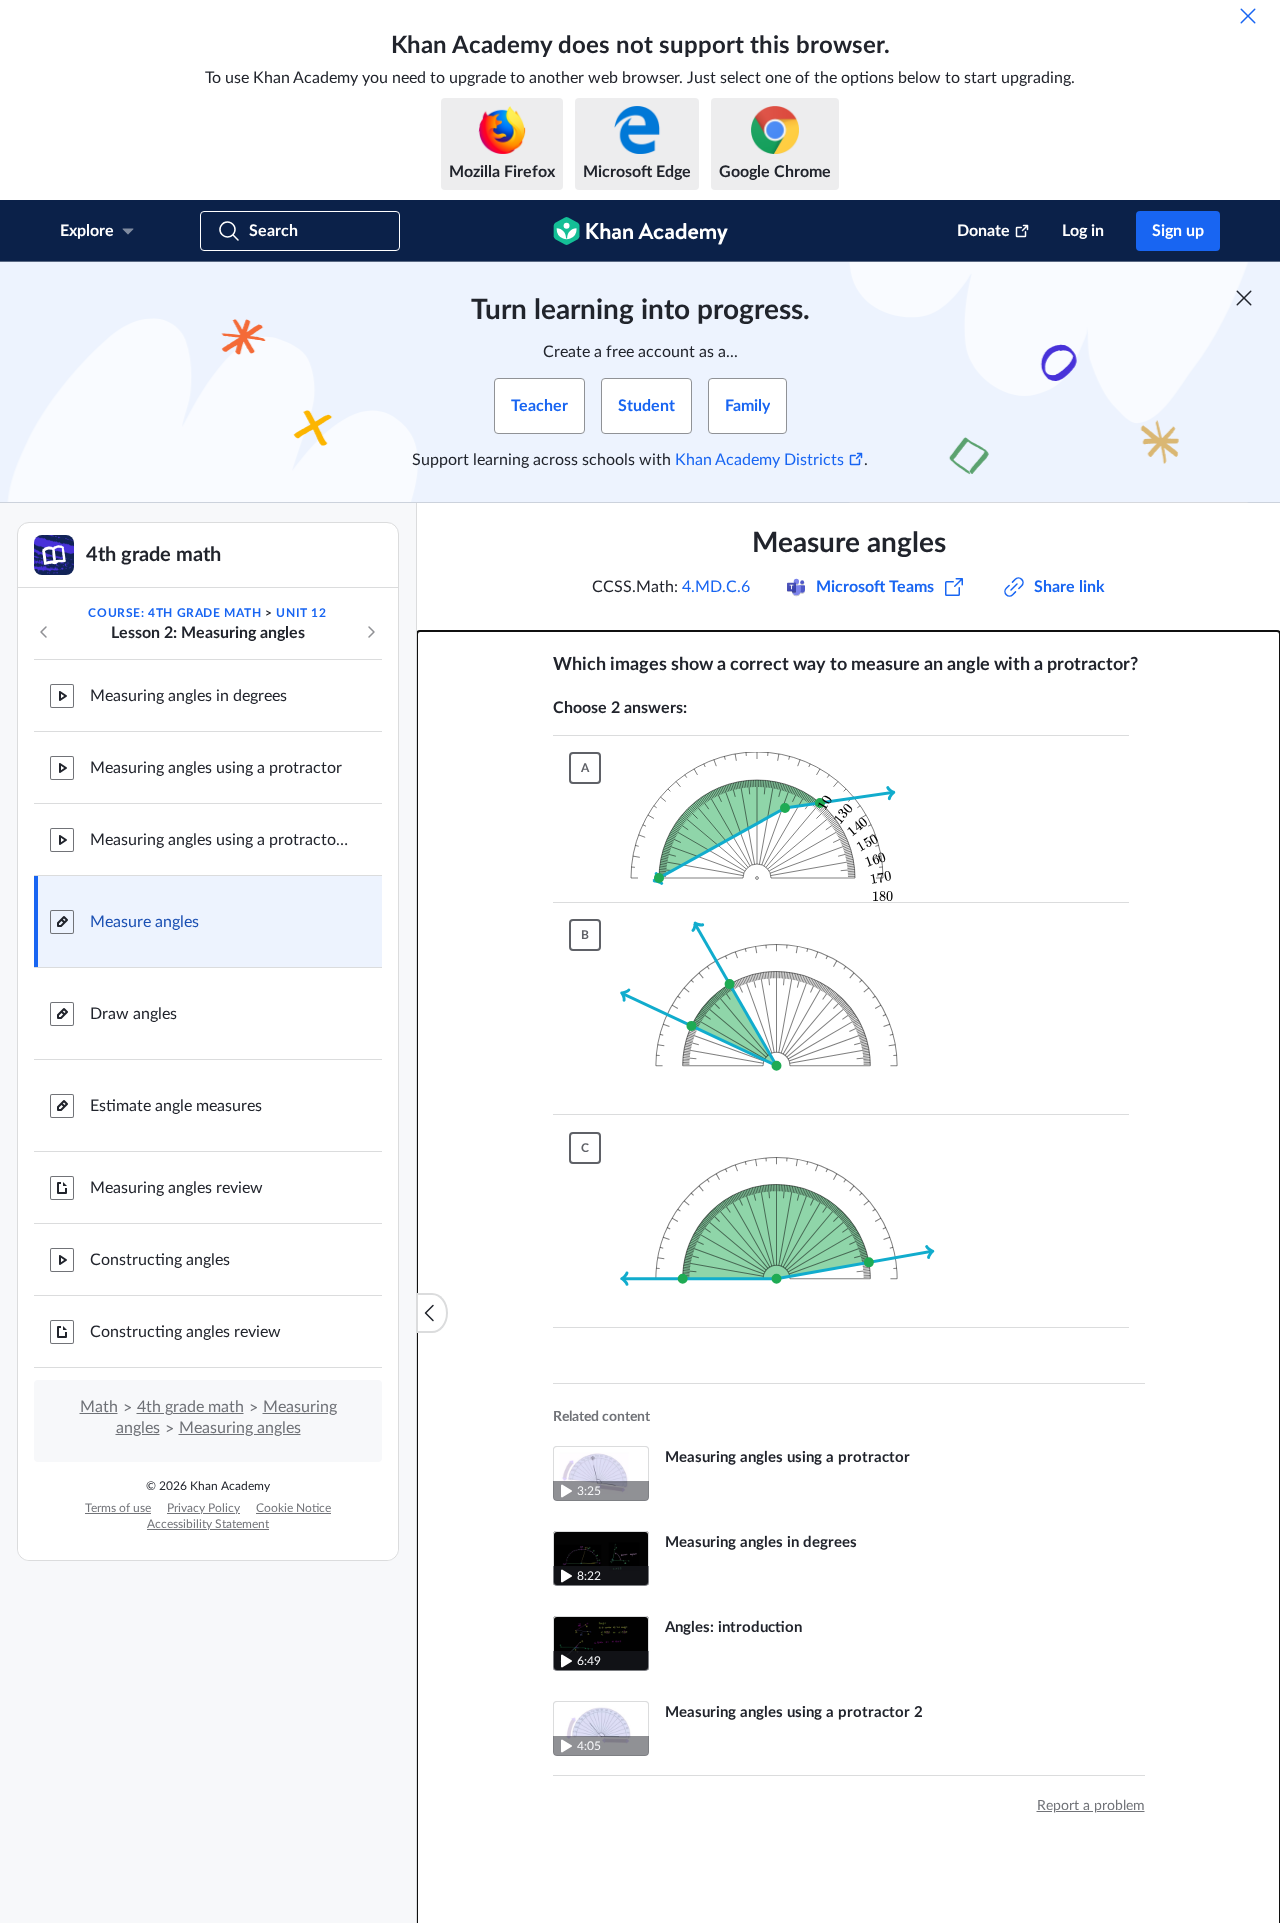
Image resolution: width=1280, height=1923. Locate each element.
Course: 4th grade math (174, 613)
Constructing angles (160, 1260)
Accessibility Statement (208, 1524)
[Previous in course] (44, 632)
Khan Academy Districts (759, 460)
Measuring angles (240, 1428)
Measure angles (144, 922)
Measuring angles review (176, 1188)
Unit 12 (301, 613)
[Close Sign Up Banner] (1244, 298)
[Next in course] (371, 632)
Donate (983, 231)
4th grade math (190, 1407)
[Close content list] (432, 1313)
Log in (1083, 231)
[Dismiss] (1248, 16)
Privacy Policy (203, 1508)
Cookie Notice (293, 1508)
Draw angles (133, 1014)
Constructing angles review (185, 1332)
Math (99, 1407)
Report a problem (1091, 1806)
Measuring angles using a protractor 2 (220, 840)
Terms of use (118, 1508)
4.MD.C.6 (716, 587)
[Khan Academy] (640, 231)
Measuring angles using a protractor (216, 768)
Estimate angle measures (176, 1106)
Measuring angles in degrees (188, 696)
